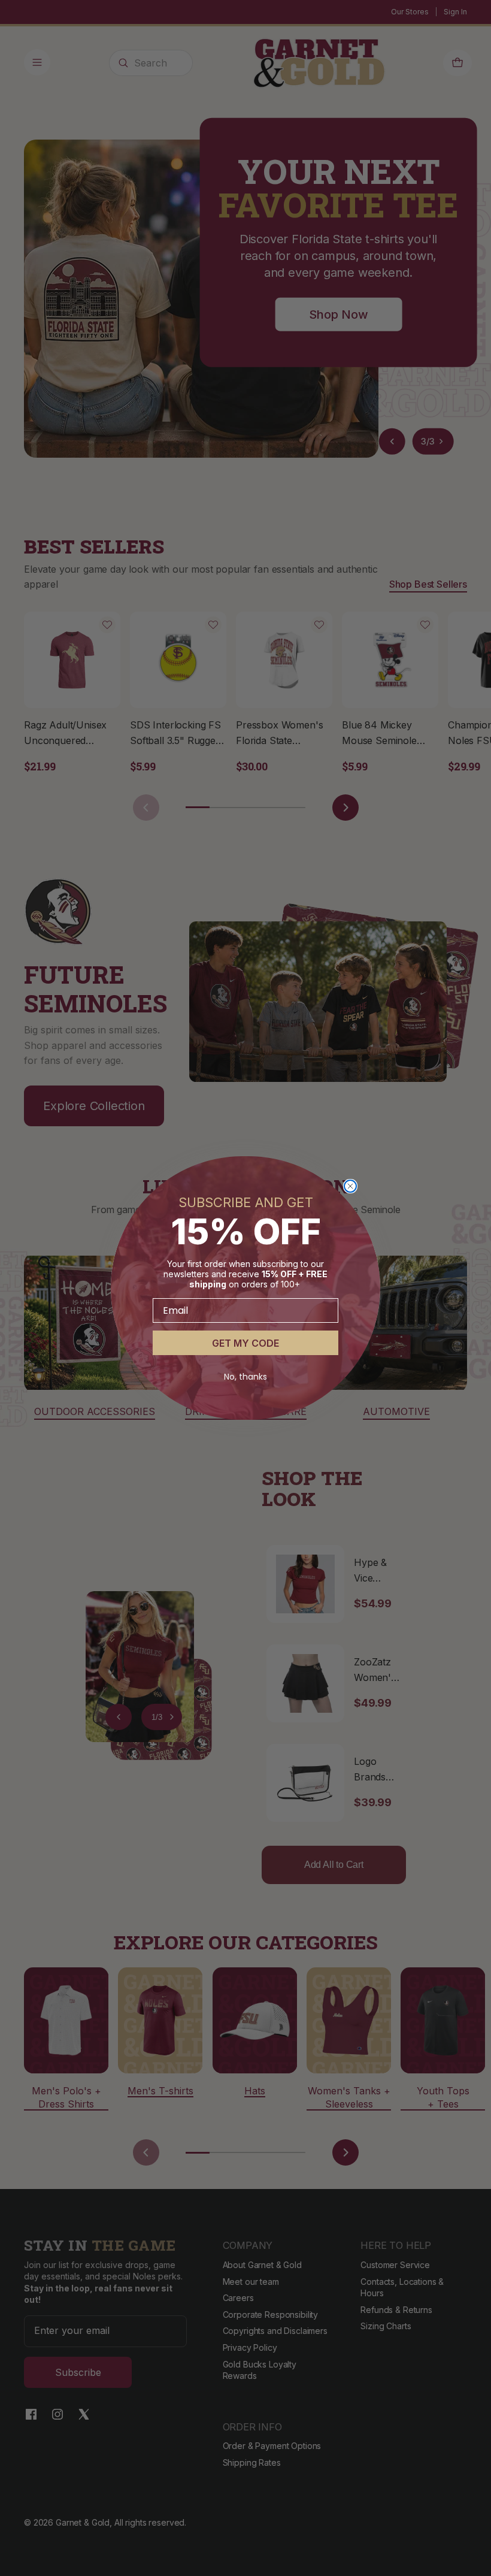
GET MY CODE (245, 1343)
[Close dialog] (350, 1186)
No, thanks (245, 1377)
